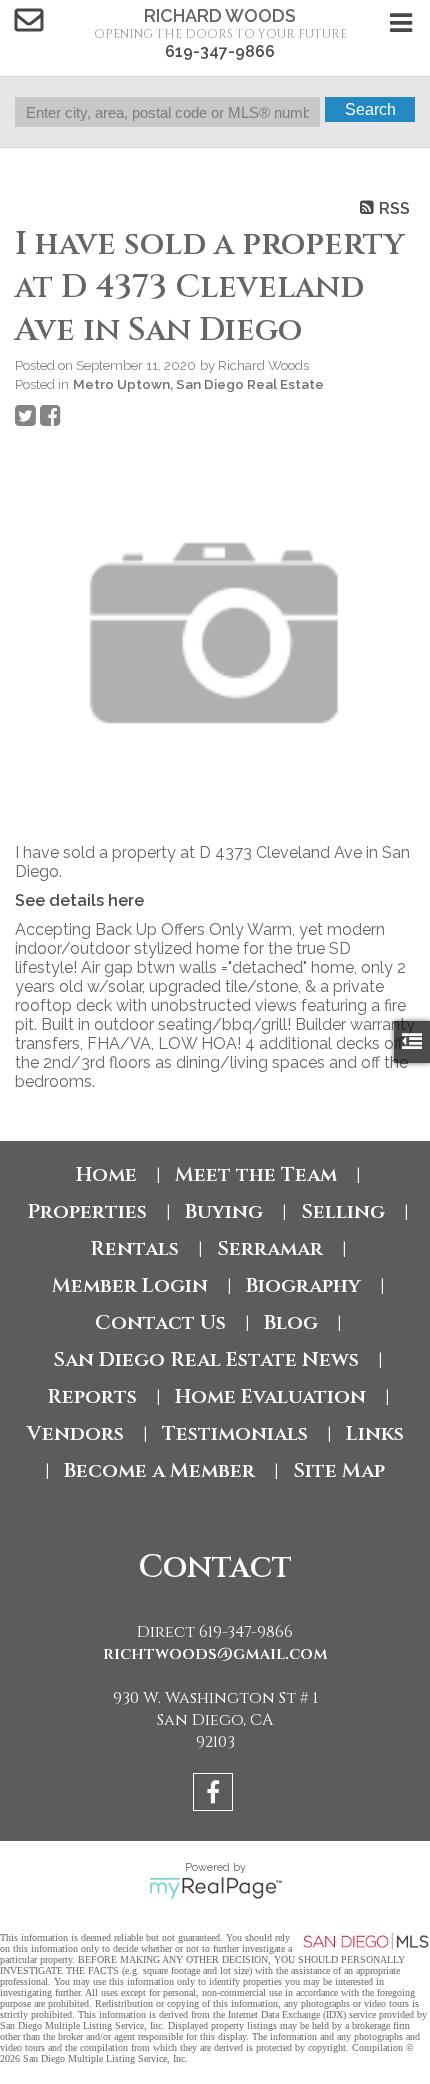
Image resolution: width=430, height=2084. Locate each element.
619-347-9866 (220, 51)
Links (375, 1433)
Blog (291, 1322)
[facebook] (215, 1795)
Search (370, 109)
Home (106, 1174)
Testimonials (235, 1433)
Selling (343, 1211)
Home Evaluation (270, 1396)
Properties (87, 1211)
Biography (303, 1285)
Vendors (75, 1433)
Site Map (339, 1470)
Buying (224, 1211)
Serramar (270, 1248)
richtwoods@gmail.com (215, 1654)
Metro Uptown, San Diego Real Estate (198, 384)
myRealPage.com (215, 1888)
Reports (92, 1396)
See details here (79, 900)
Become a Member (159, 1470)
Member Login (130, 1285)
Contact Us (160, 1322)
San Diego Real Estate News (206, 1359)
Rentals (134, 1248)
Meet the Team (256, 1174)
